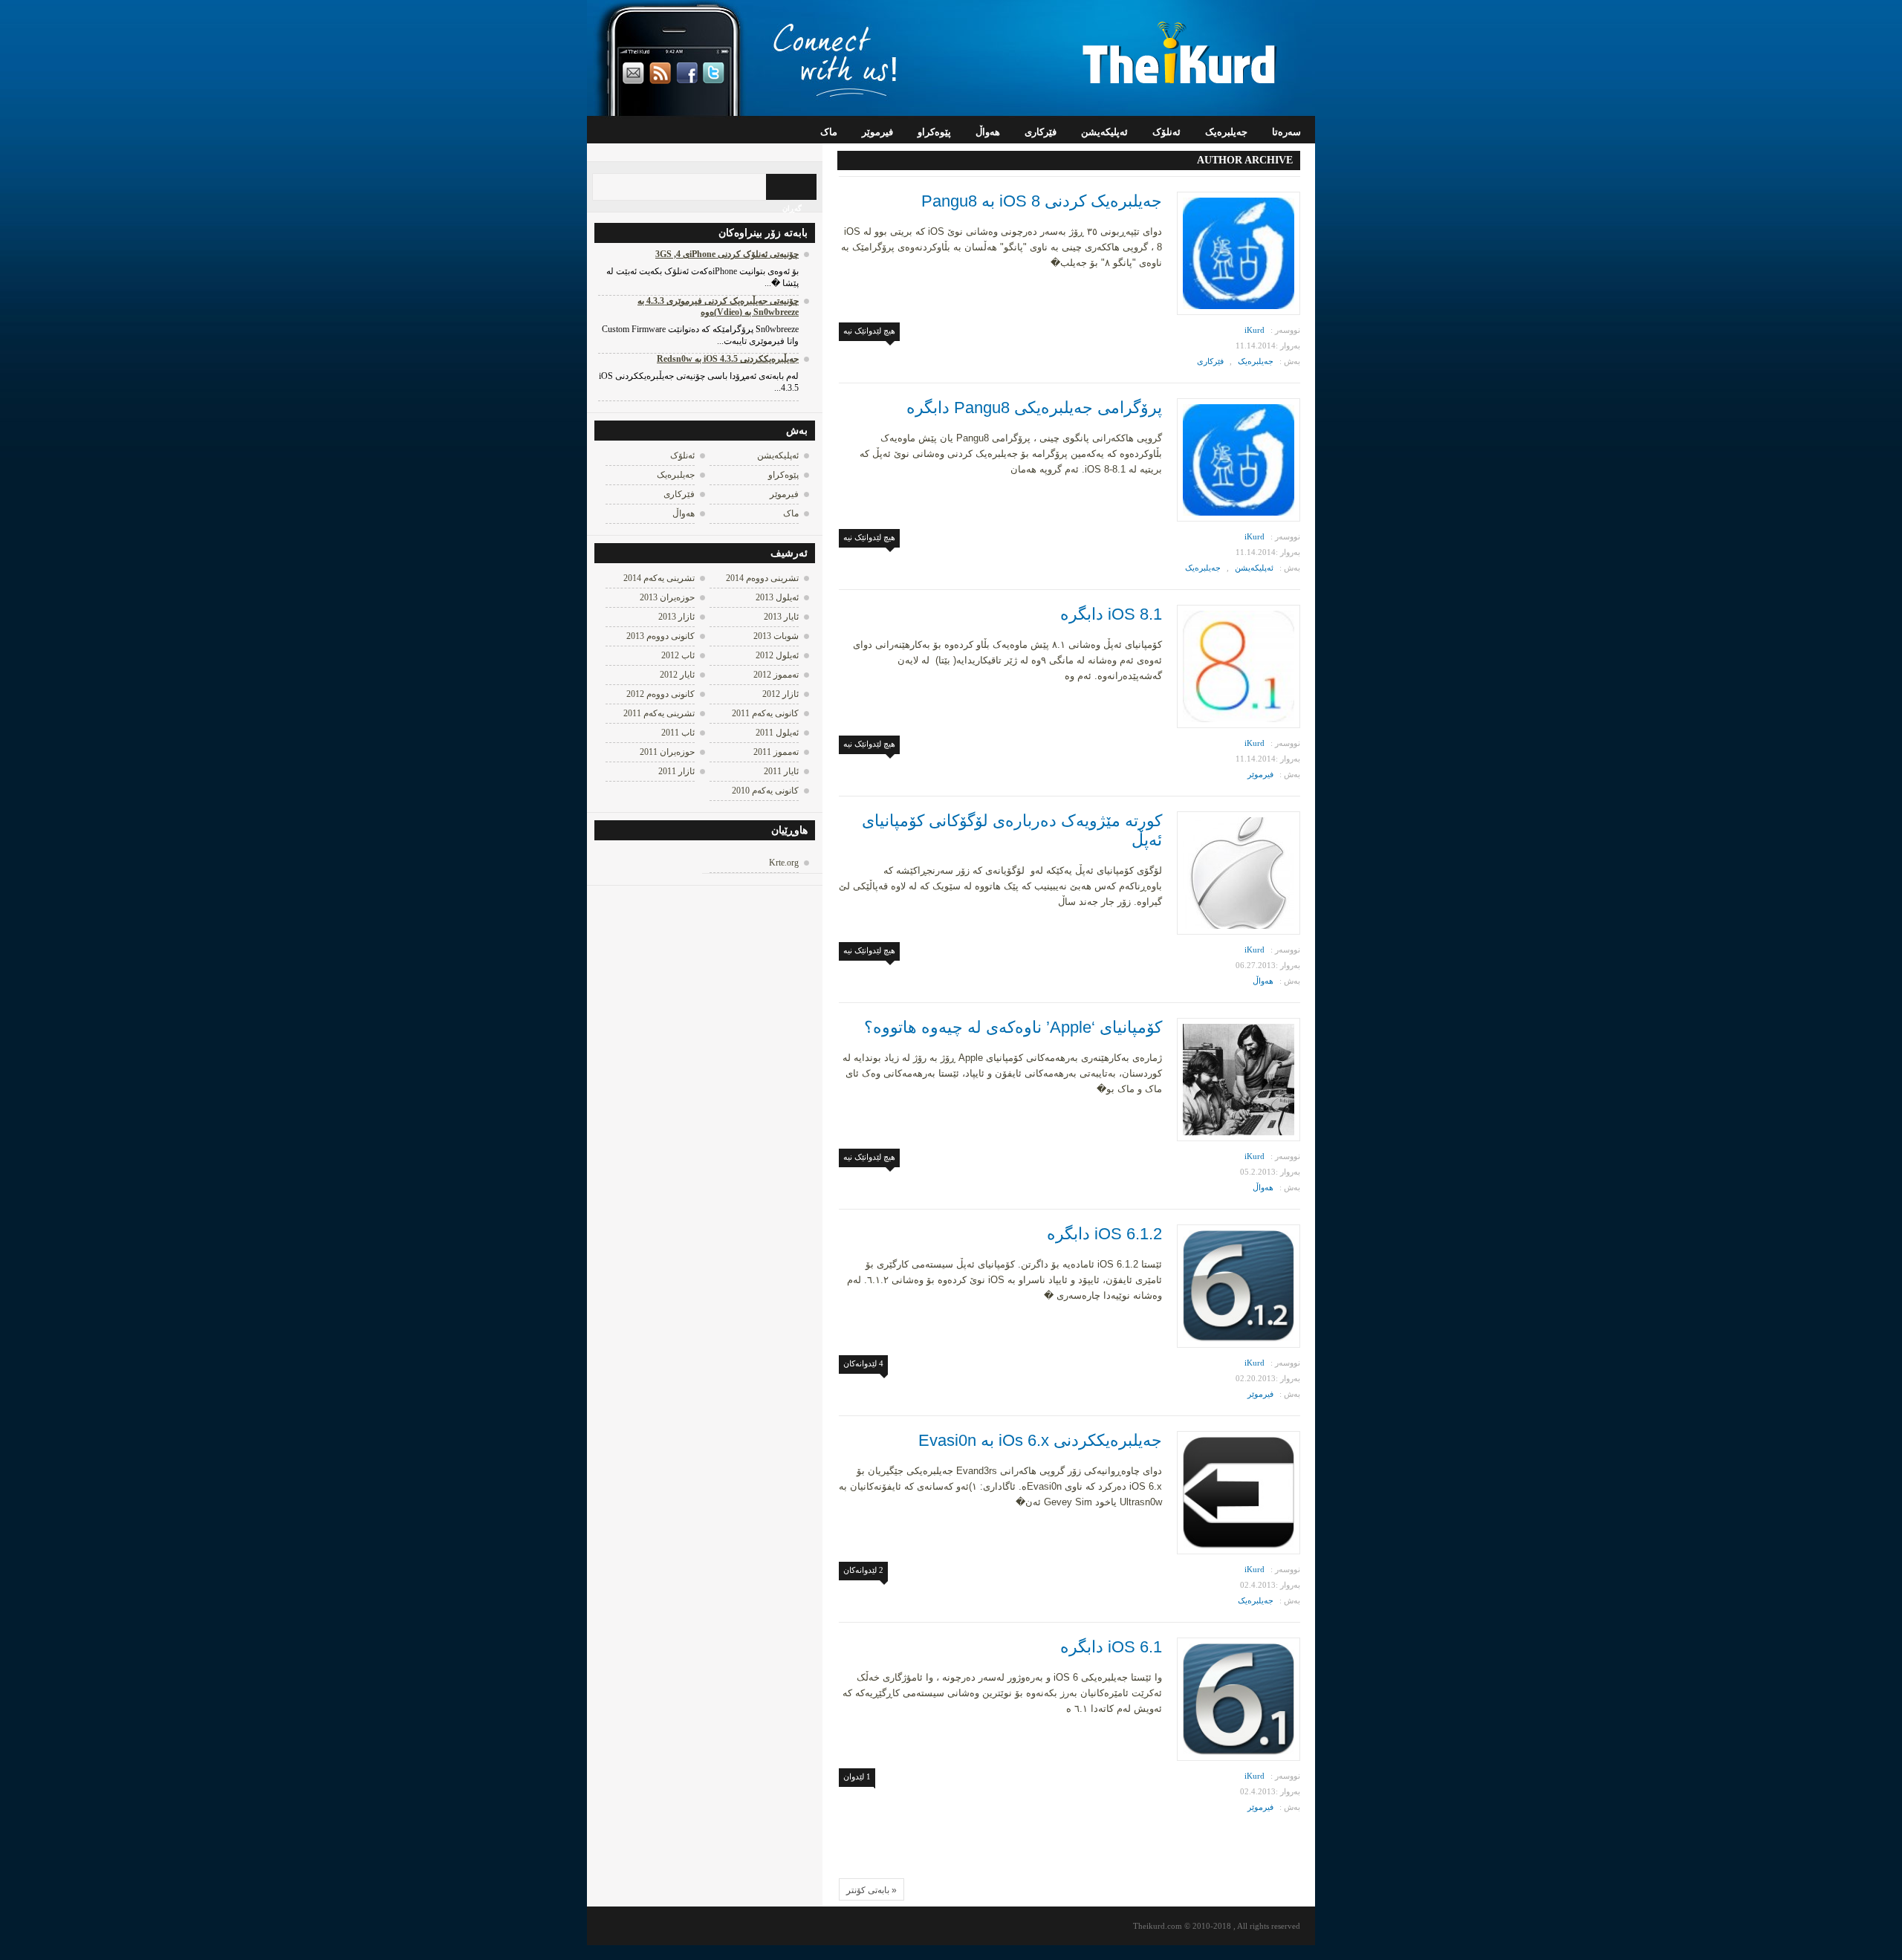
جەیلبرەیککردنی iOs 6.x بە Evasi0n (1040, 1440)
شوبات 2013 (776, 636)
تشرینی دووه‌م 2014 (762, 578)
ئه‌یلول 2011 (777, 733)
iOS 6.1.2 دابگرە (1104, 1234)
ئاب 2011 (678, 733)
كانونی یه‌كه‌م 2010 (765, 791)
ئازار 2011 (676, 771)
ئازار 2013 (676, 617)
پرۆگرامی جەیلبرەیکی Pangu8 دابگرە (1034, 408)
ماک (829, 132)
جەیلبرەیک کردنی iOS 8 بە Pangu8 (1042, 201)
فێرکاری (1041, 132)
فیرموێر (877, 132)
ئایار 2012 (677, 675)
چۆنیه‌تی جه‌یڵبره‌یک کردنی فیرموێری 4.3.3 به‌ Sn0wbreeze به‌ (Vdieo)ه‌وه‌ (718, 306)
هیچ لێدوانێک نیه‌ (869, 331)
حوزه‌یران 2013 (667, 597)
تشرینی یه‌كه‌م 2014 (659, 578)
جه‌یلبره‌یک (1226, 132)
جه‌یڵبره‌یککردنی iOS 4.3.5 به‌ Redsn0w (728, 359)
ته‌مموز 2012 (776, 675)
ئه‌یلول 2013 (777, 597)
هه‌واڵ (988, 132)
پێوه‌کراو (934, 132)
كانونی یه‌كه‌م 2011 (765, 713)
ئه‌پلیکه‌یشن (1104, 132)
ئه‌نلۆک (1166, 132)
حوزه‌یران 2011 (667, 752)
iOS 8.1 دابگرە (1111, 614)
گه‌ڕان (792, 208)
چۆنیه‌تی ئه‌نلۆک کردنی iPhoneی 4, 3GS (727, 254)
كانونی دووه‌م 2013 (660, 636)
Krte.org (784, 863)
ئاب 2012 (678, 655)
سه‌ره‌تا (1286, 132)
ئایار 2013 (781, 617)
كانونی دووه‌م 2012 (660, 694)
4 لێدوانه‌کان (863, 1363)
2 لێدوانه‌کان (863, 1570)
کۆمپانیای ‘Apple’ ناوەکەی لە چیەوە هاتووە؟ (1013, 1027)
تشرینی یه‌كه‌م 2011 (659, 713)
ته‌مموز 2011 (776, 752)
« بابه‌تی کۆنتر (872, 1890)
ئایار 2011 (781, 771)
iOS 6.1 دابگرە (1111, 1647)
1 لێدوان (857, 1776)
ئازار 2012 (780, 694)
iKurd (1255, 330)
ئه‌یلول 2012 (777, 655)
